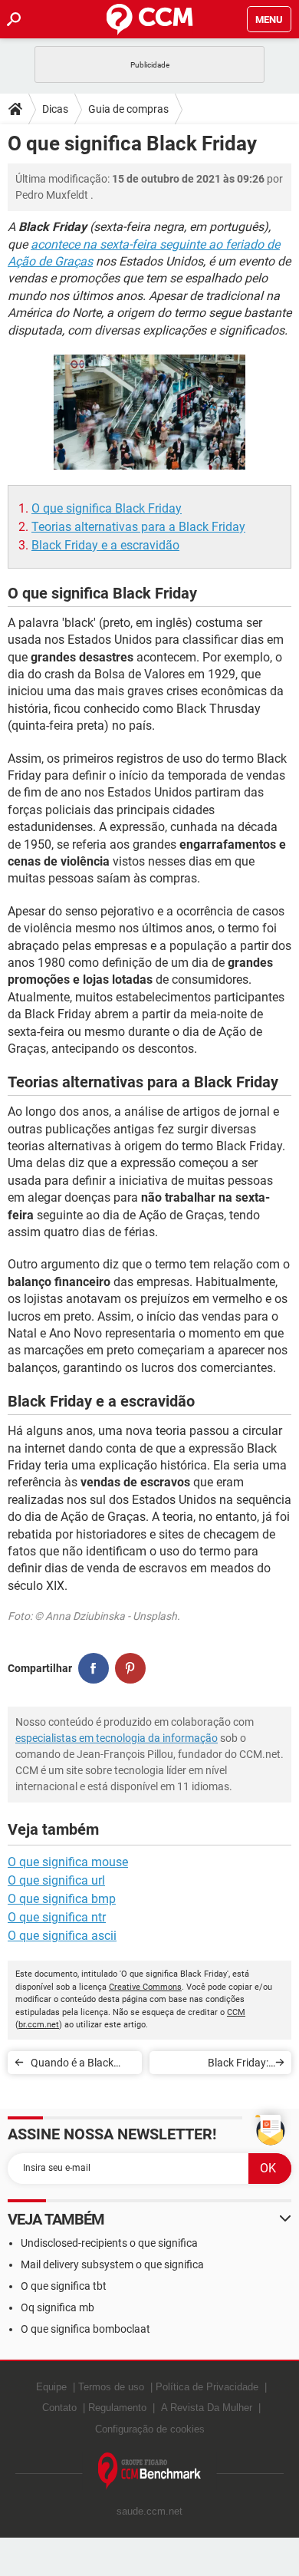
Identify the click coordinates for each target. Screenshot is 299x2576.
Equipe (51, 2387)
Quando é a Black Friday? (72, 2065)
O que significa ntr (57, 1917)
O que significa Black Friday (107, 508)
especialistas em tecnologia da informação (117, 1738)
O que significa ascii (62, 1936)
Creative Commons (145, 1987)
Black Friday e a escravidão (105, 545)
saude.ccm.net (149, 2511)
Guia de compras (128, 109)
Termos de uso (111, 2387)
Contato (59, 2408)
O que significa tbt (64, 2286)
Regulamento (117, 2408)
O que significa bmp (62, 1899)
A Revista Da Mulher (207, 2408)
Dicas (55, 109)
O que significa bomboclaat (85, 2329)
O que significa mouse (68, 1862)
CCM (236, 2012)
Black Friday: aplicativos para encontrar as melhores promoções (215, 2065)
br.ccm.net (39, 2025)
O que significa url (56, 1880)
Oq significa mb (58, 2307)
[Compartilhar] (94, 1668)
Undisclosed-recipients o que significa (109, 2243)
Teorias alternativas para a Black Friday (138, 527)
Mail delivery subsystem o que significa (112, 2264)
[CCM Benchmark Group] (150, 2471)
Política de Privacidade (207, 2387)
